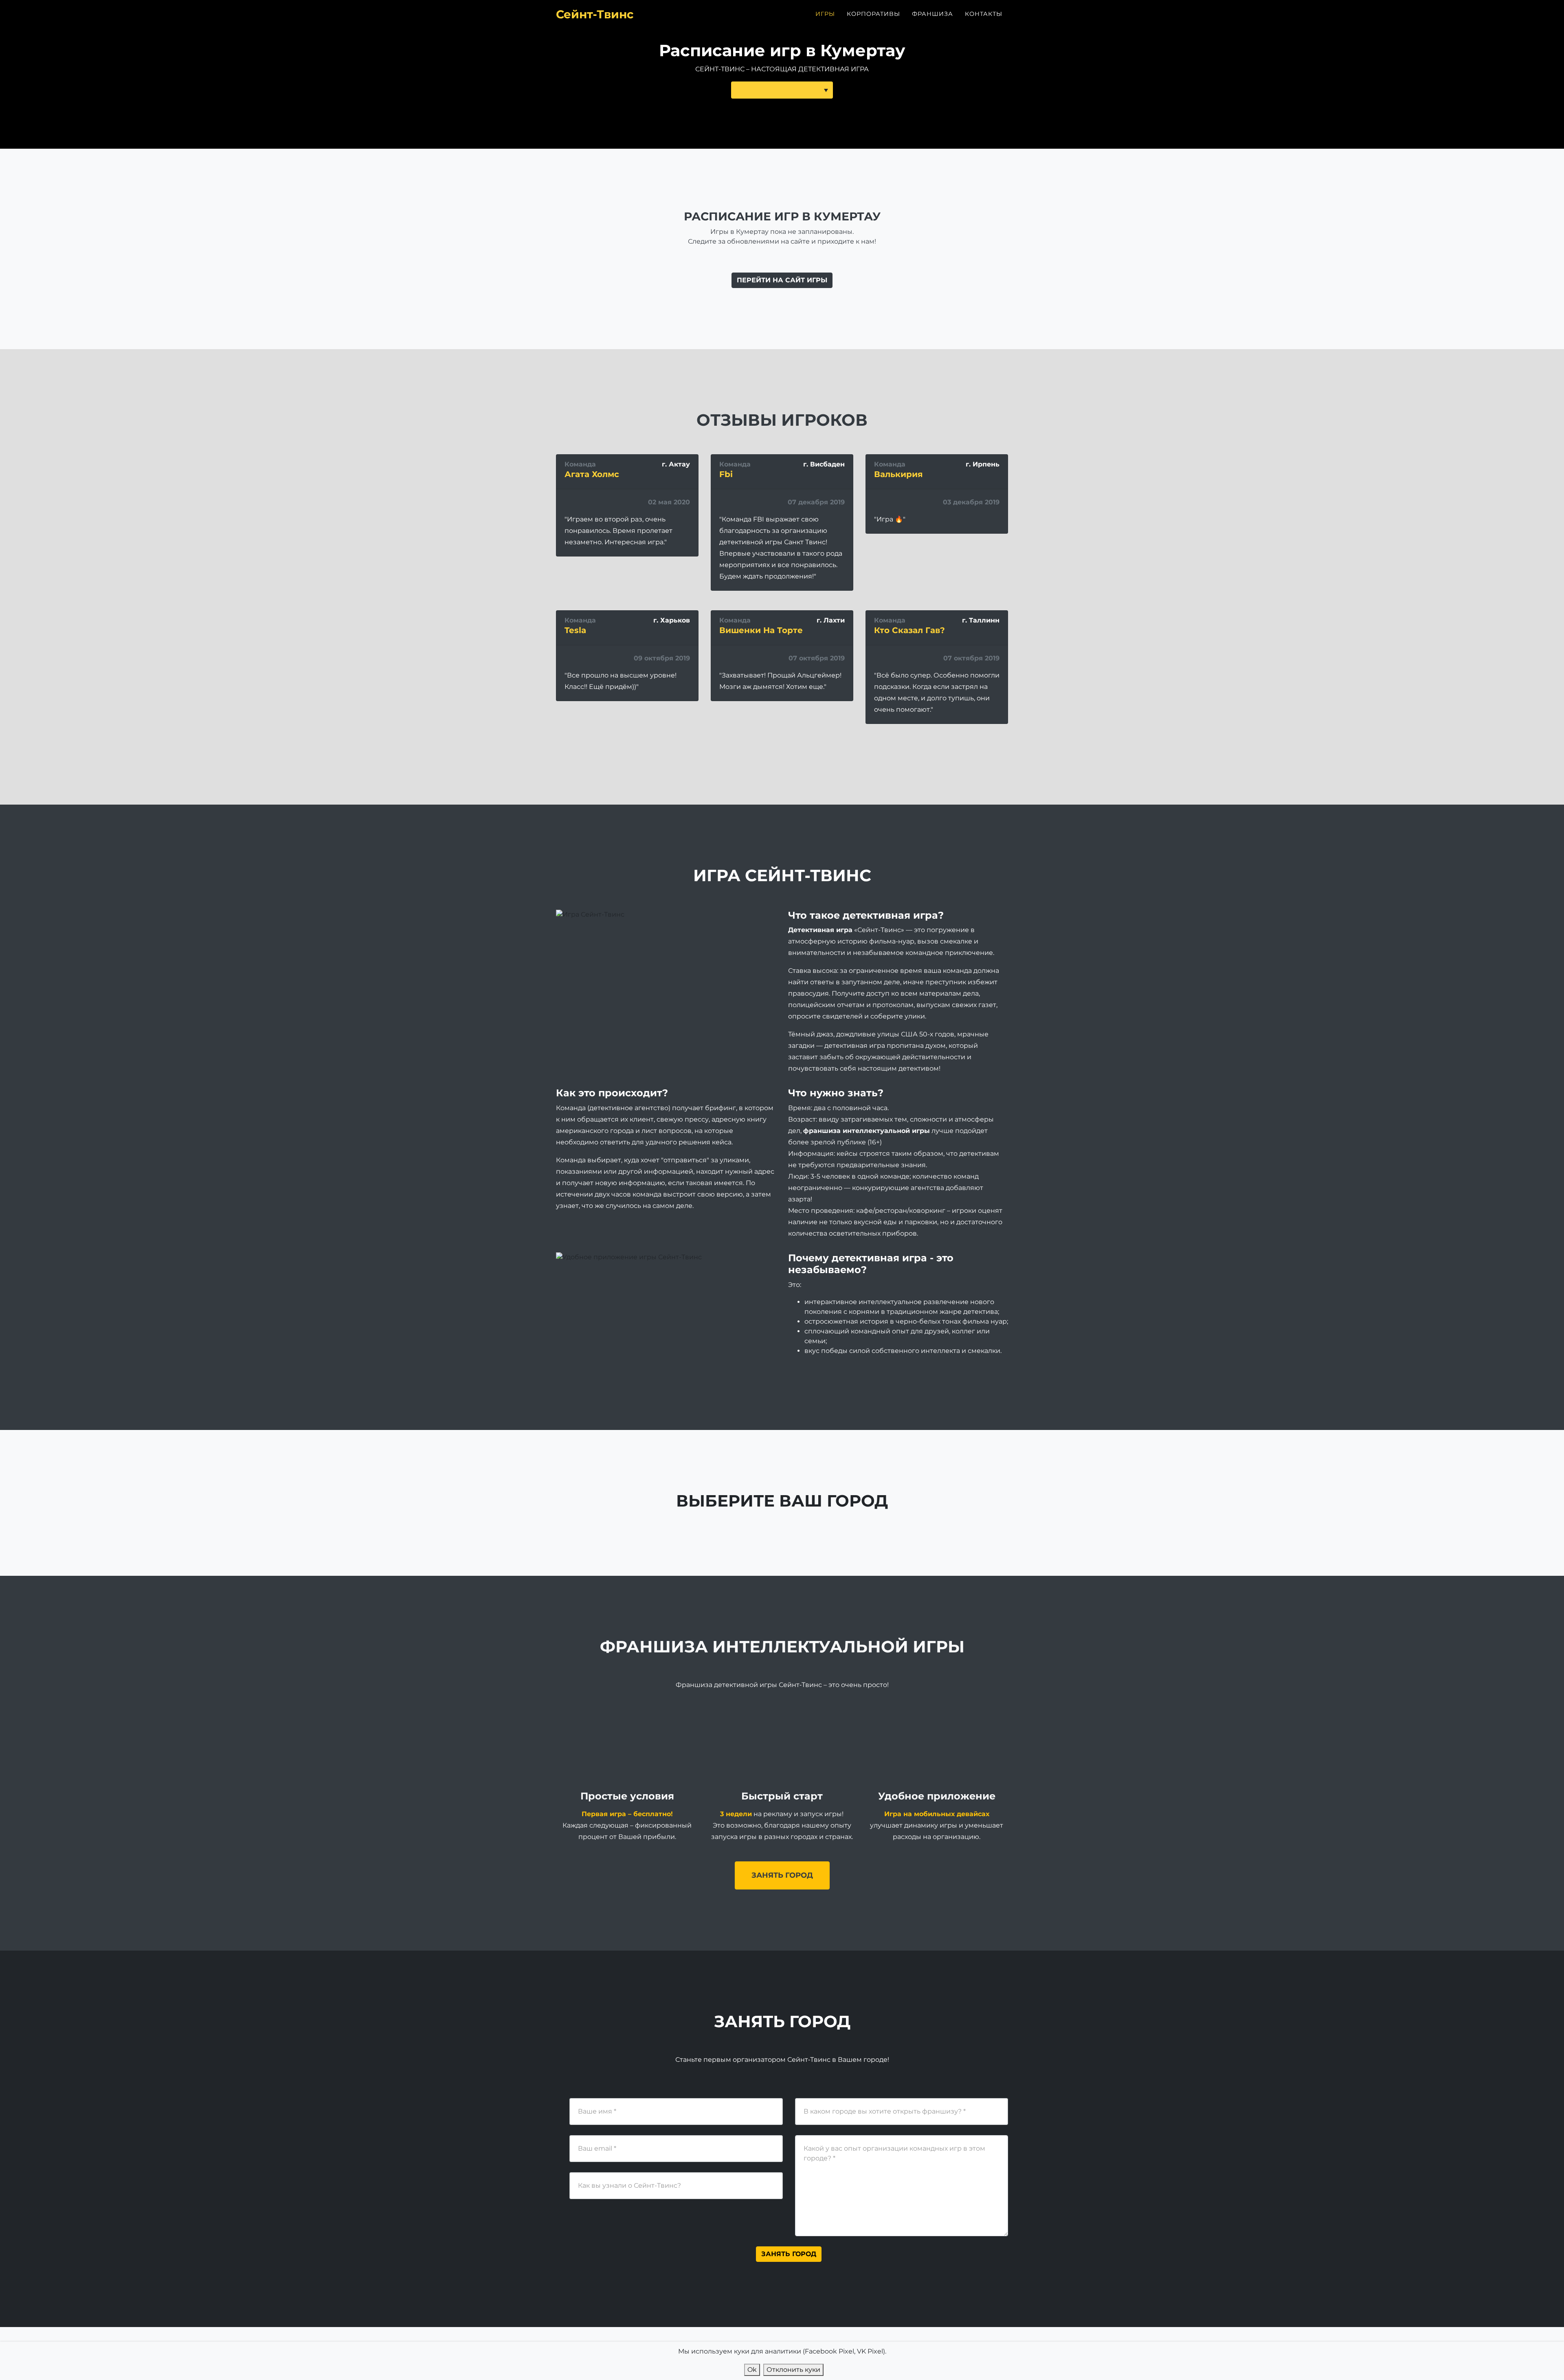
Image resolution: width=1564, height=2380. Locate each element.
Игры (825, 14)
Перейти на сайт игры (782, 280)
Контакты (984, 14)
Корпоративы (873, 14)
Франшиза (932, 14)
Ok (752, 2370)
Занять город (782, 1875)
